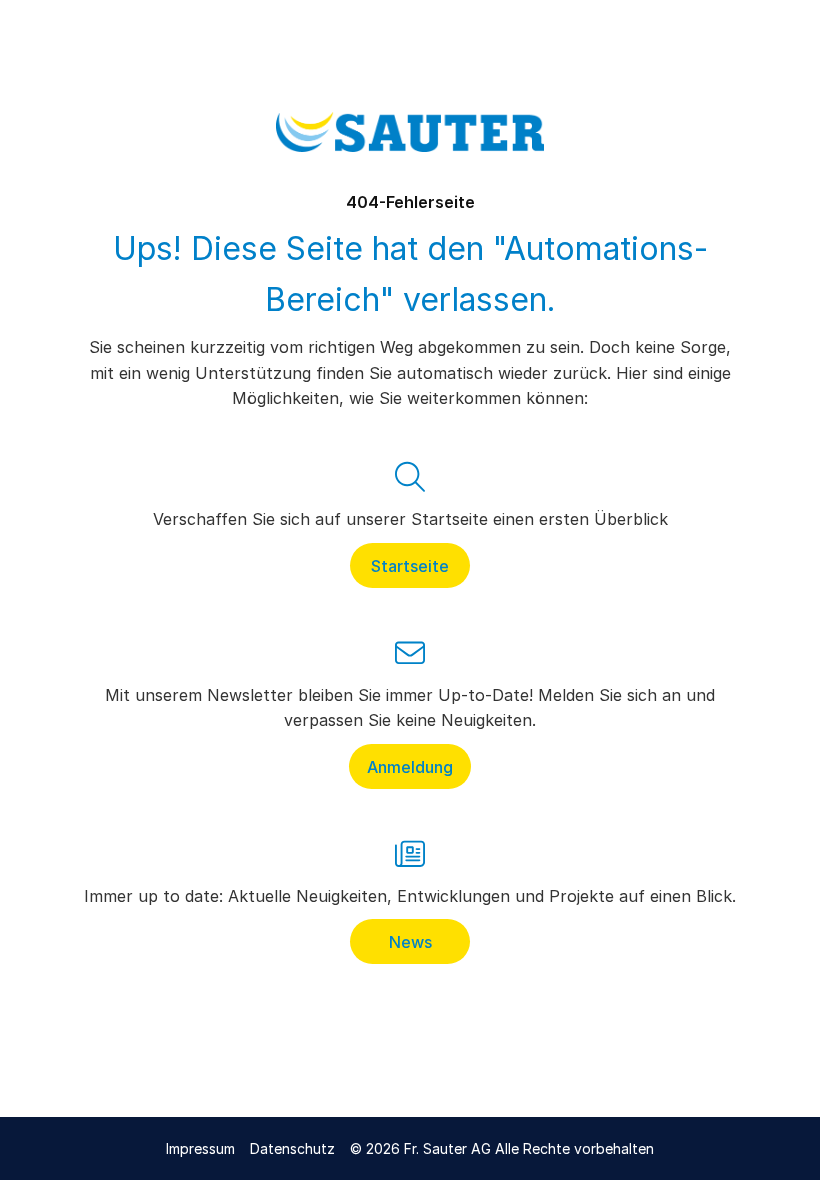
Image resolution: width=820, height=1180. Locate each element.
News (410, 942)
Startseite (410, 565)
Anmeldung (410, 766)
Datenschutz (292, 1148)
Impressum (200, 1148)
